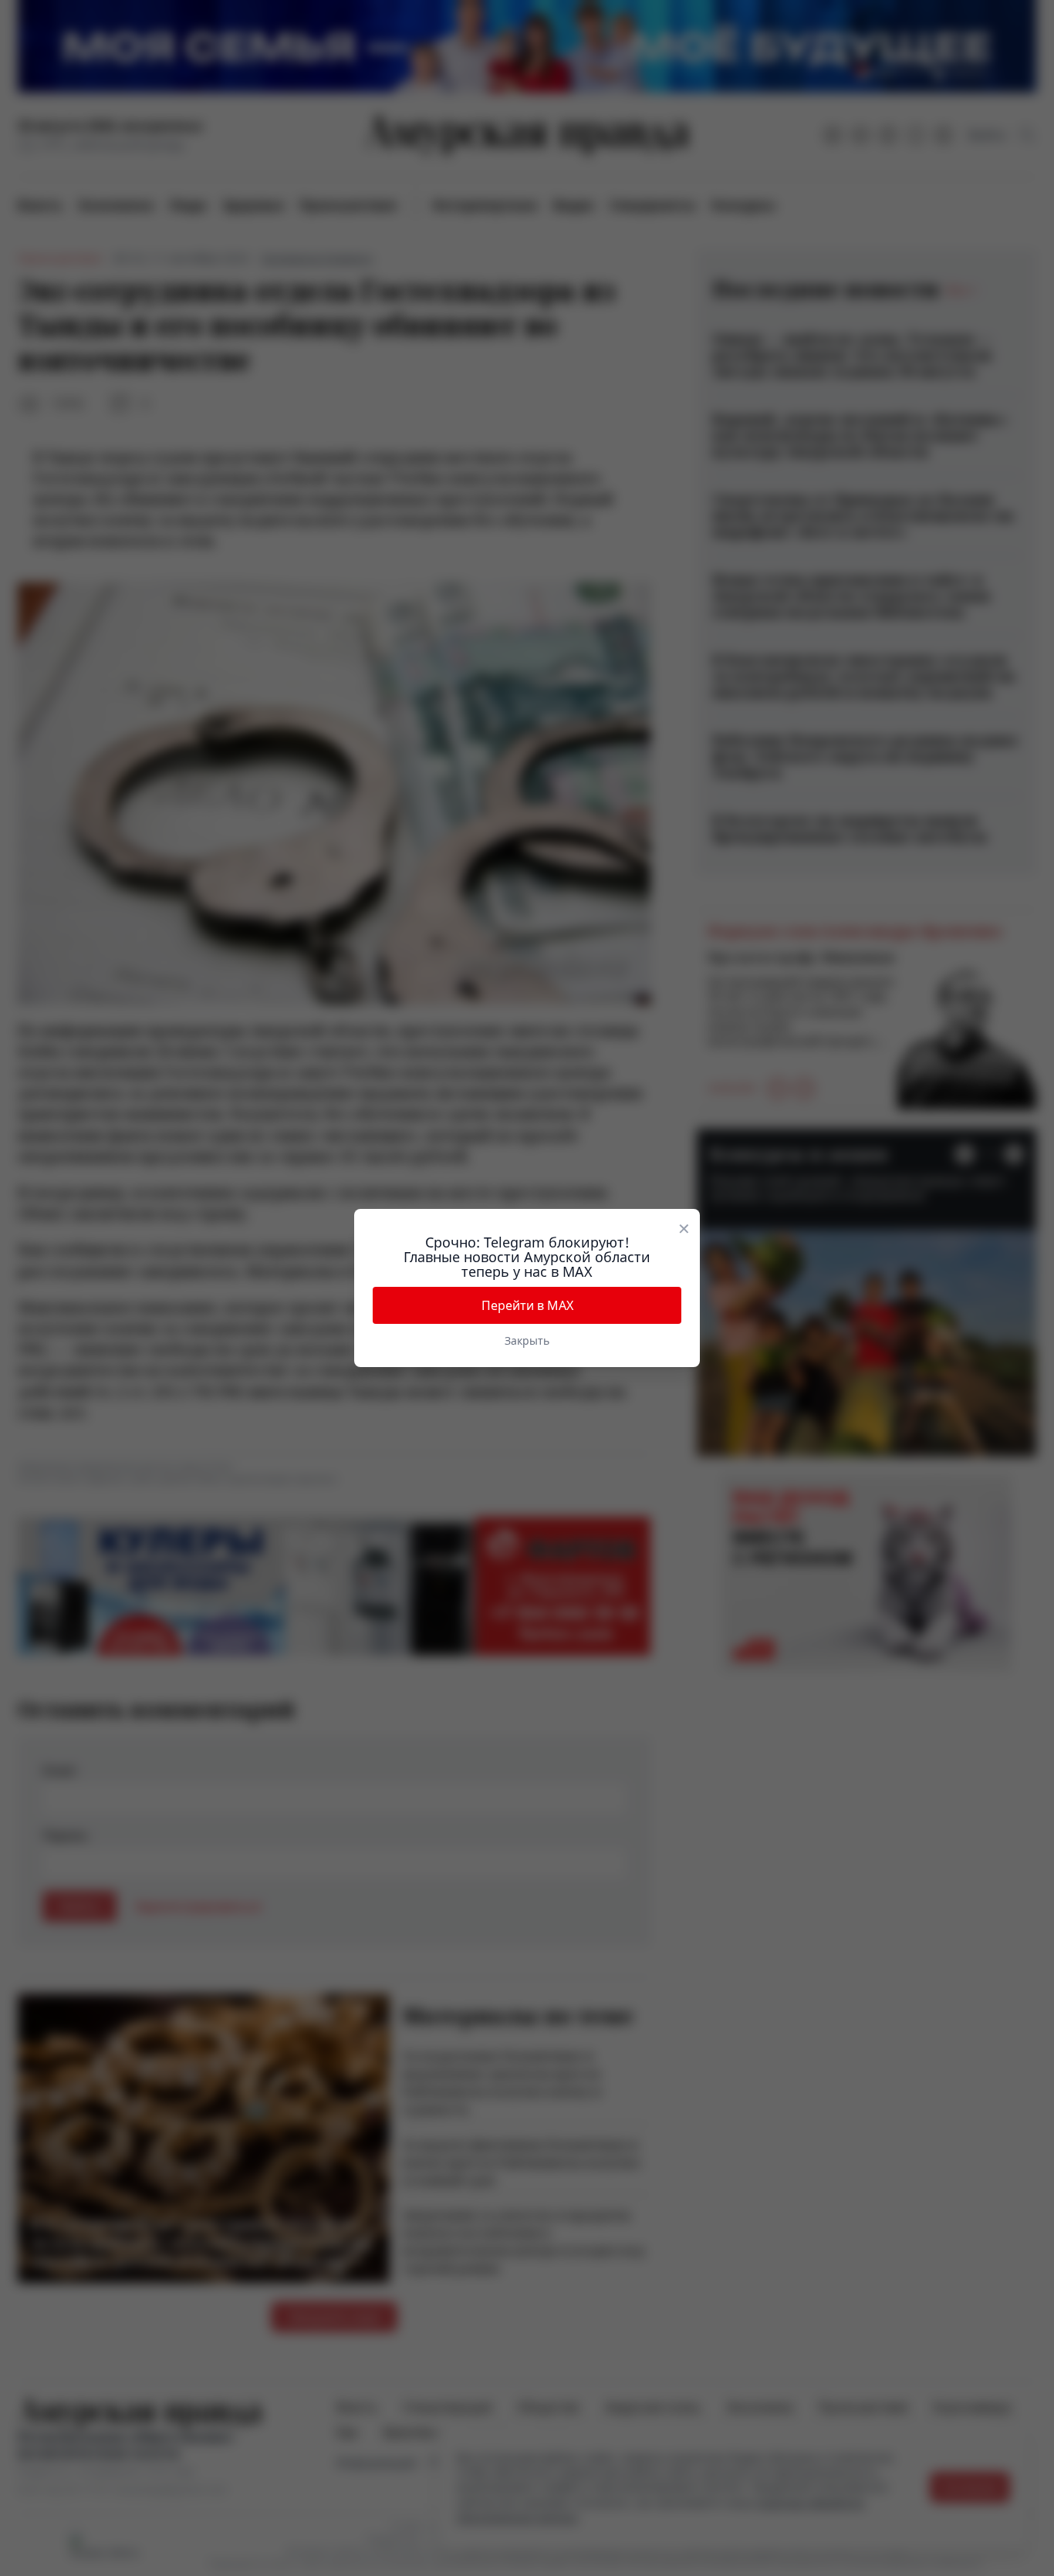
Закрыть (527, 1340)
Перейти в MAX (527, 1305)
